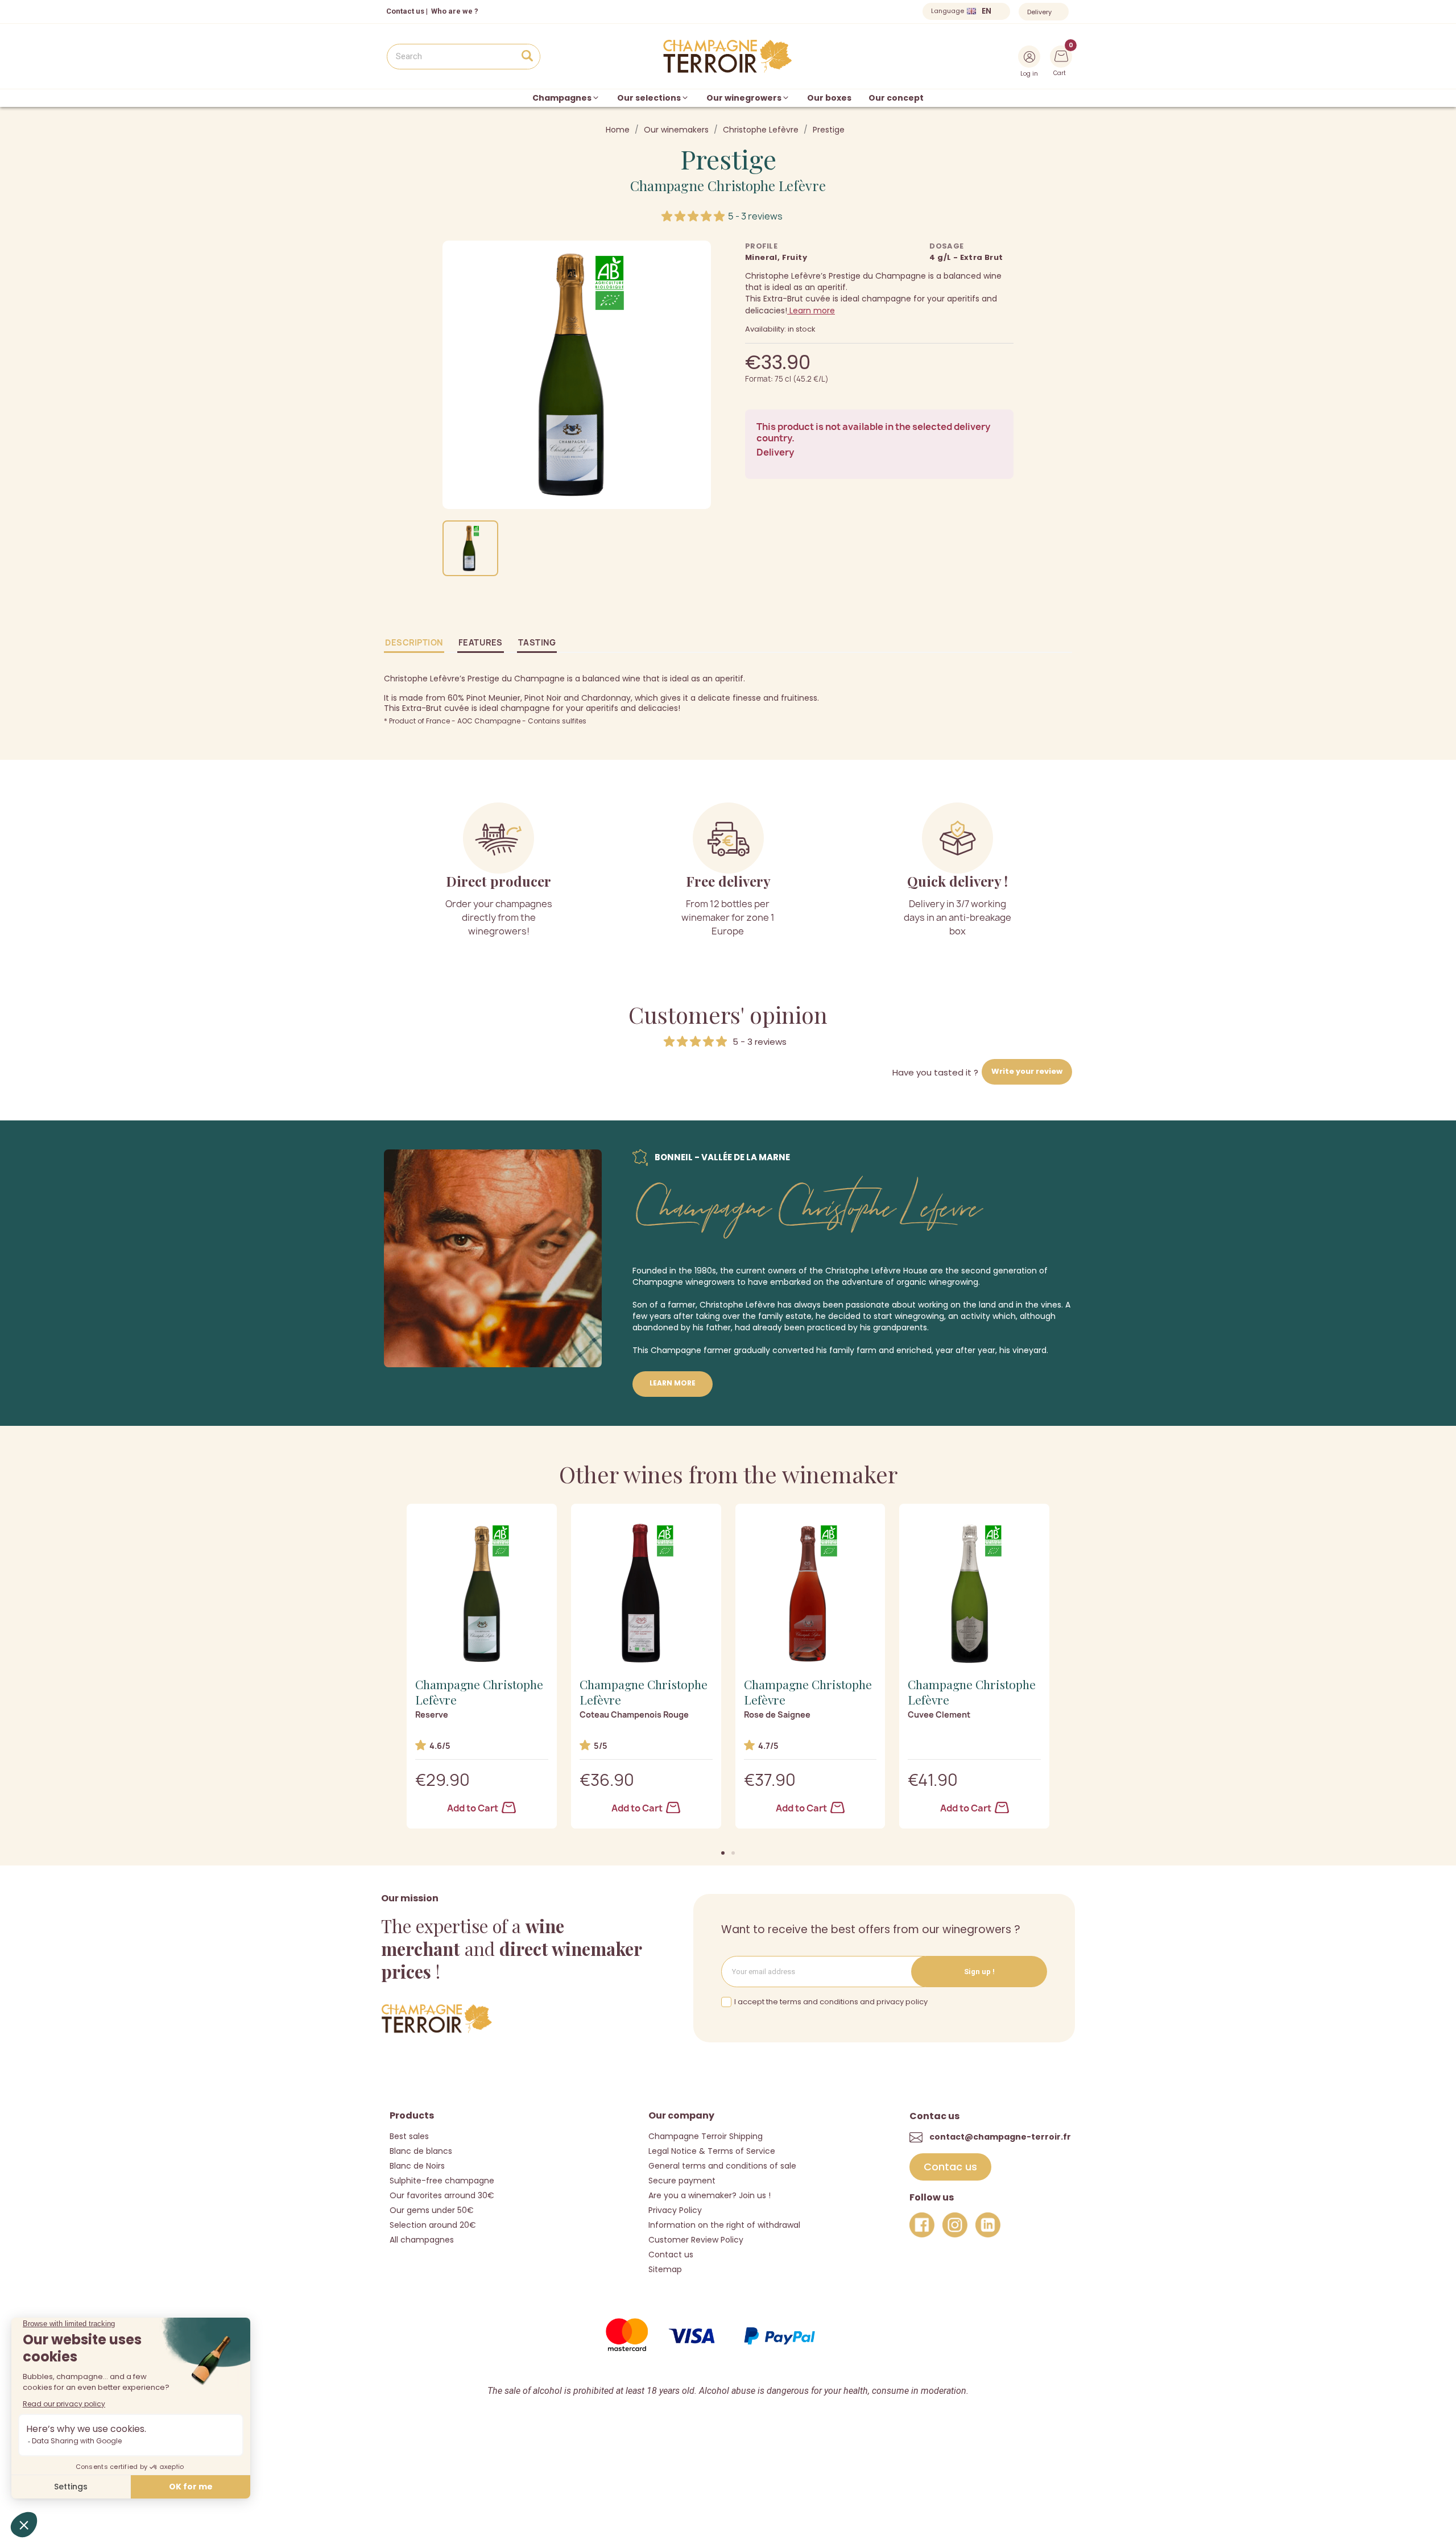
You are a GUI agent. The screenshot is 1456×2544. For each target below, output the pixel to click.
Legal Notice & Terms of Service (712, 2151)
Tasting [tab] (537, 642)
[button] (723, 1853)
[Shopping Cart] (1061, 55)
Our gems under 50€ (432, 2210)
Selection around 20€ (433, 2225)
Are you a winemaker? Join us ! (710, 2195)
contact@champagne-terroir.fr (1000, 2137)
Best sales (409, 2136)
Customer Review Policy (696, 2240)
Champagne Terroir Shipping (706, 2136)
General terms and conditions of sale (722, 2166)
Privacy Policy (675, 2210)
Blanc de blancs (421, 2151)
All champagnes (422, 2240)
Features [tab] (481, 642)
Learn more (811, 311)
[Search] (527, 57)
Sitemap (665, 2269)
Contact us (405, 11)
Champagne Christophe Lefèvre (728, 185)
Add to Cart (473, 1808)
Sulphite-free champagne (442, 2181)
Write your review (1027, 1071)
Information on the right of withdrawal (724, 2225)
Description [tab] (414, 642)
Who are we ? (455, 11)
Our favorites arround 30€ (442, 2195)
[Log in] (1029, 57)
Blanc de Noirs (417, 2166)
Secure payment (682, 2181)
